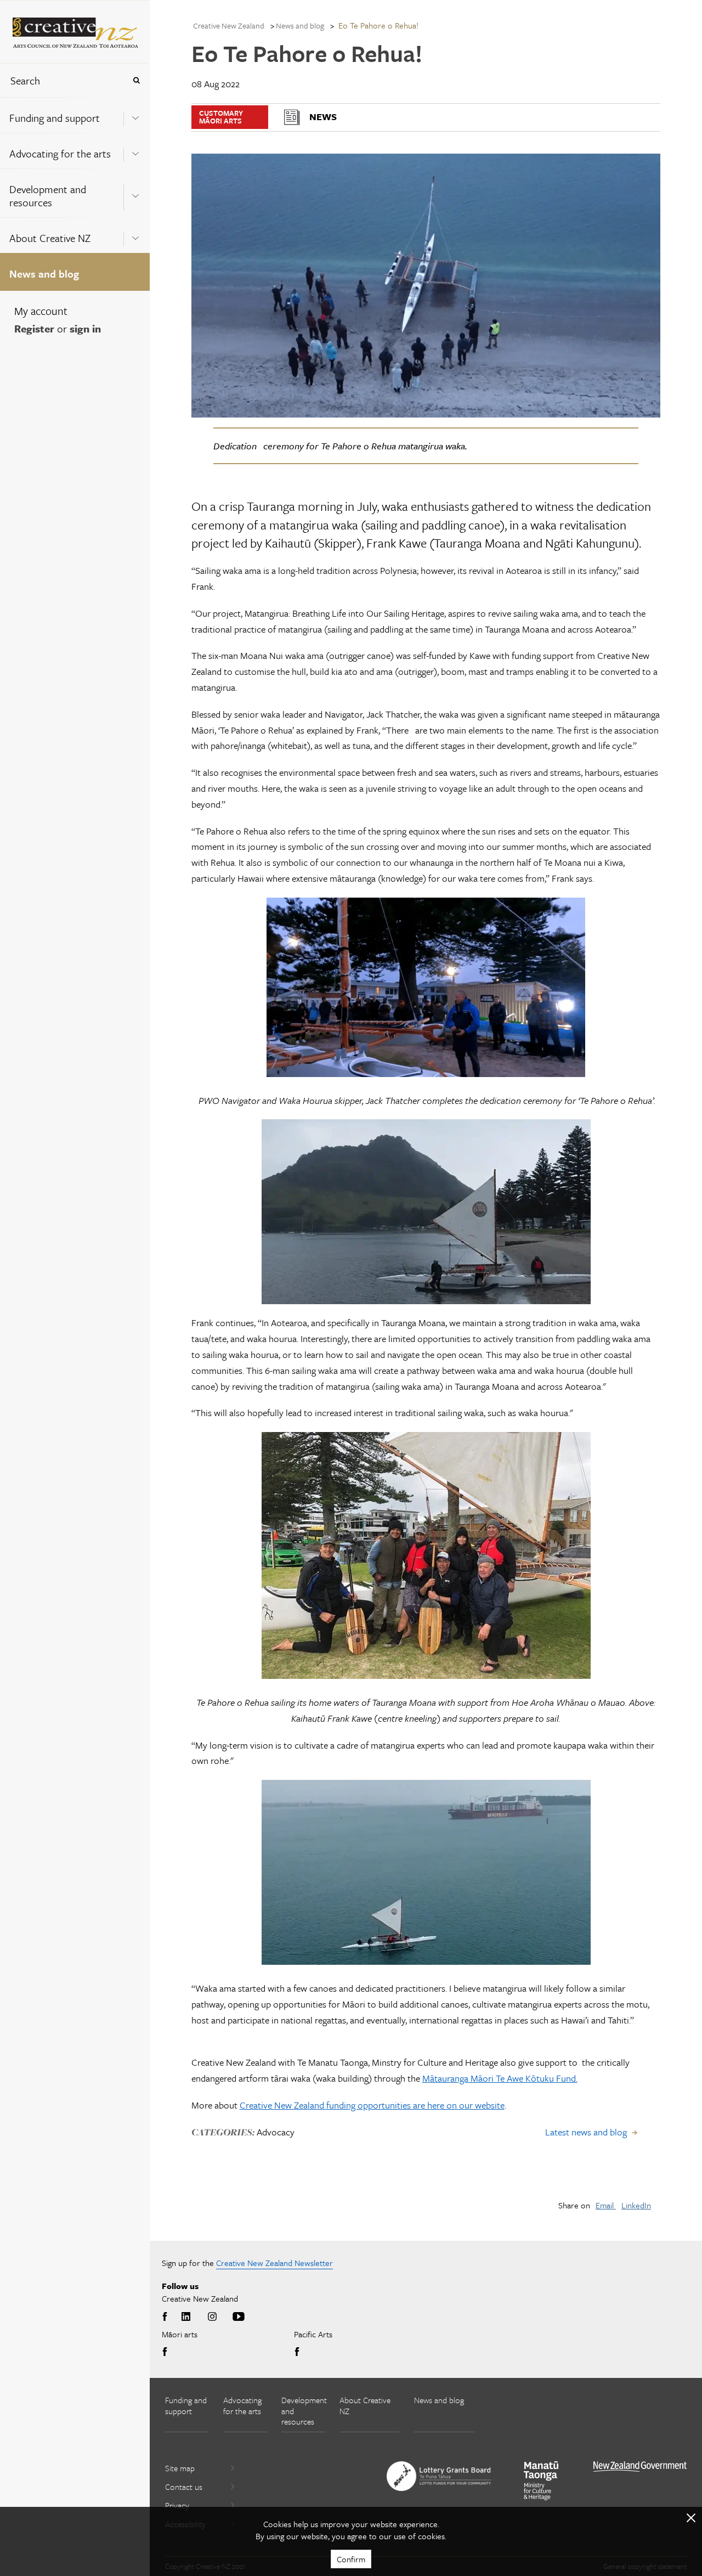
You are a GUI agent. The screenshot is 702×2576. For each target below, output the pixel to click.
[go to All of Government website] (640, 2467)
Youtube (239, 2317)
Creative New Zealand (229, 26)
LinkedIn (636, 2205)
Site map (180, 2468)
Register (34, 328)
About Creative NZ (50, 238)
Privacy (177, 2505)
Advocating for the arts (60, 153)
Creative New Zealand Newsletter (274, 2263)
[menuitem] (75, 115)
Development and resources (48, 196)
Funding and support (55, 118)
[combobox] (63, 80)
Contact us (184, 2487)
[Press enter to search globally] (136, 80)
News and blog (44, 274)
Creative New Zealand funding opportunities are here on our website (372, 2105)
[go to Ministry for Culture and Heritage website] (541, 2481)
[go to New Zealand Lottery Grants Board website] (439, 2476)
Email (606, 2205)
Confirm (351, 2559)
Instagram (212, 2317)
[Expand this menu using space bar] (135, 115)
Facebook (167, 2317)
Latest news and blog (586, 2132)
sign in (85, 328)
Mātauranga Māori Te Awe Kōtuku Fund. (500, 2078)
